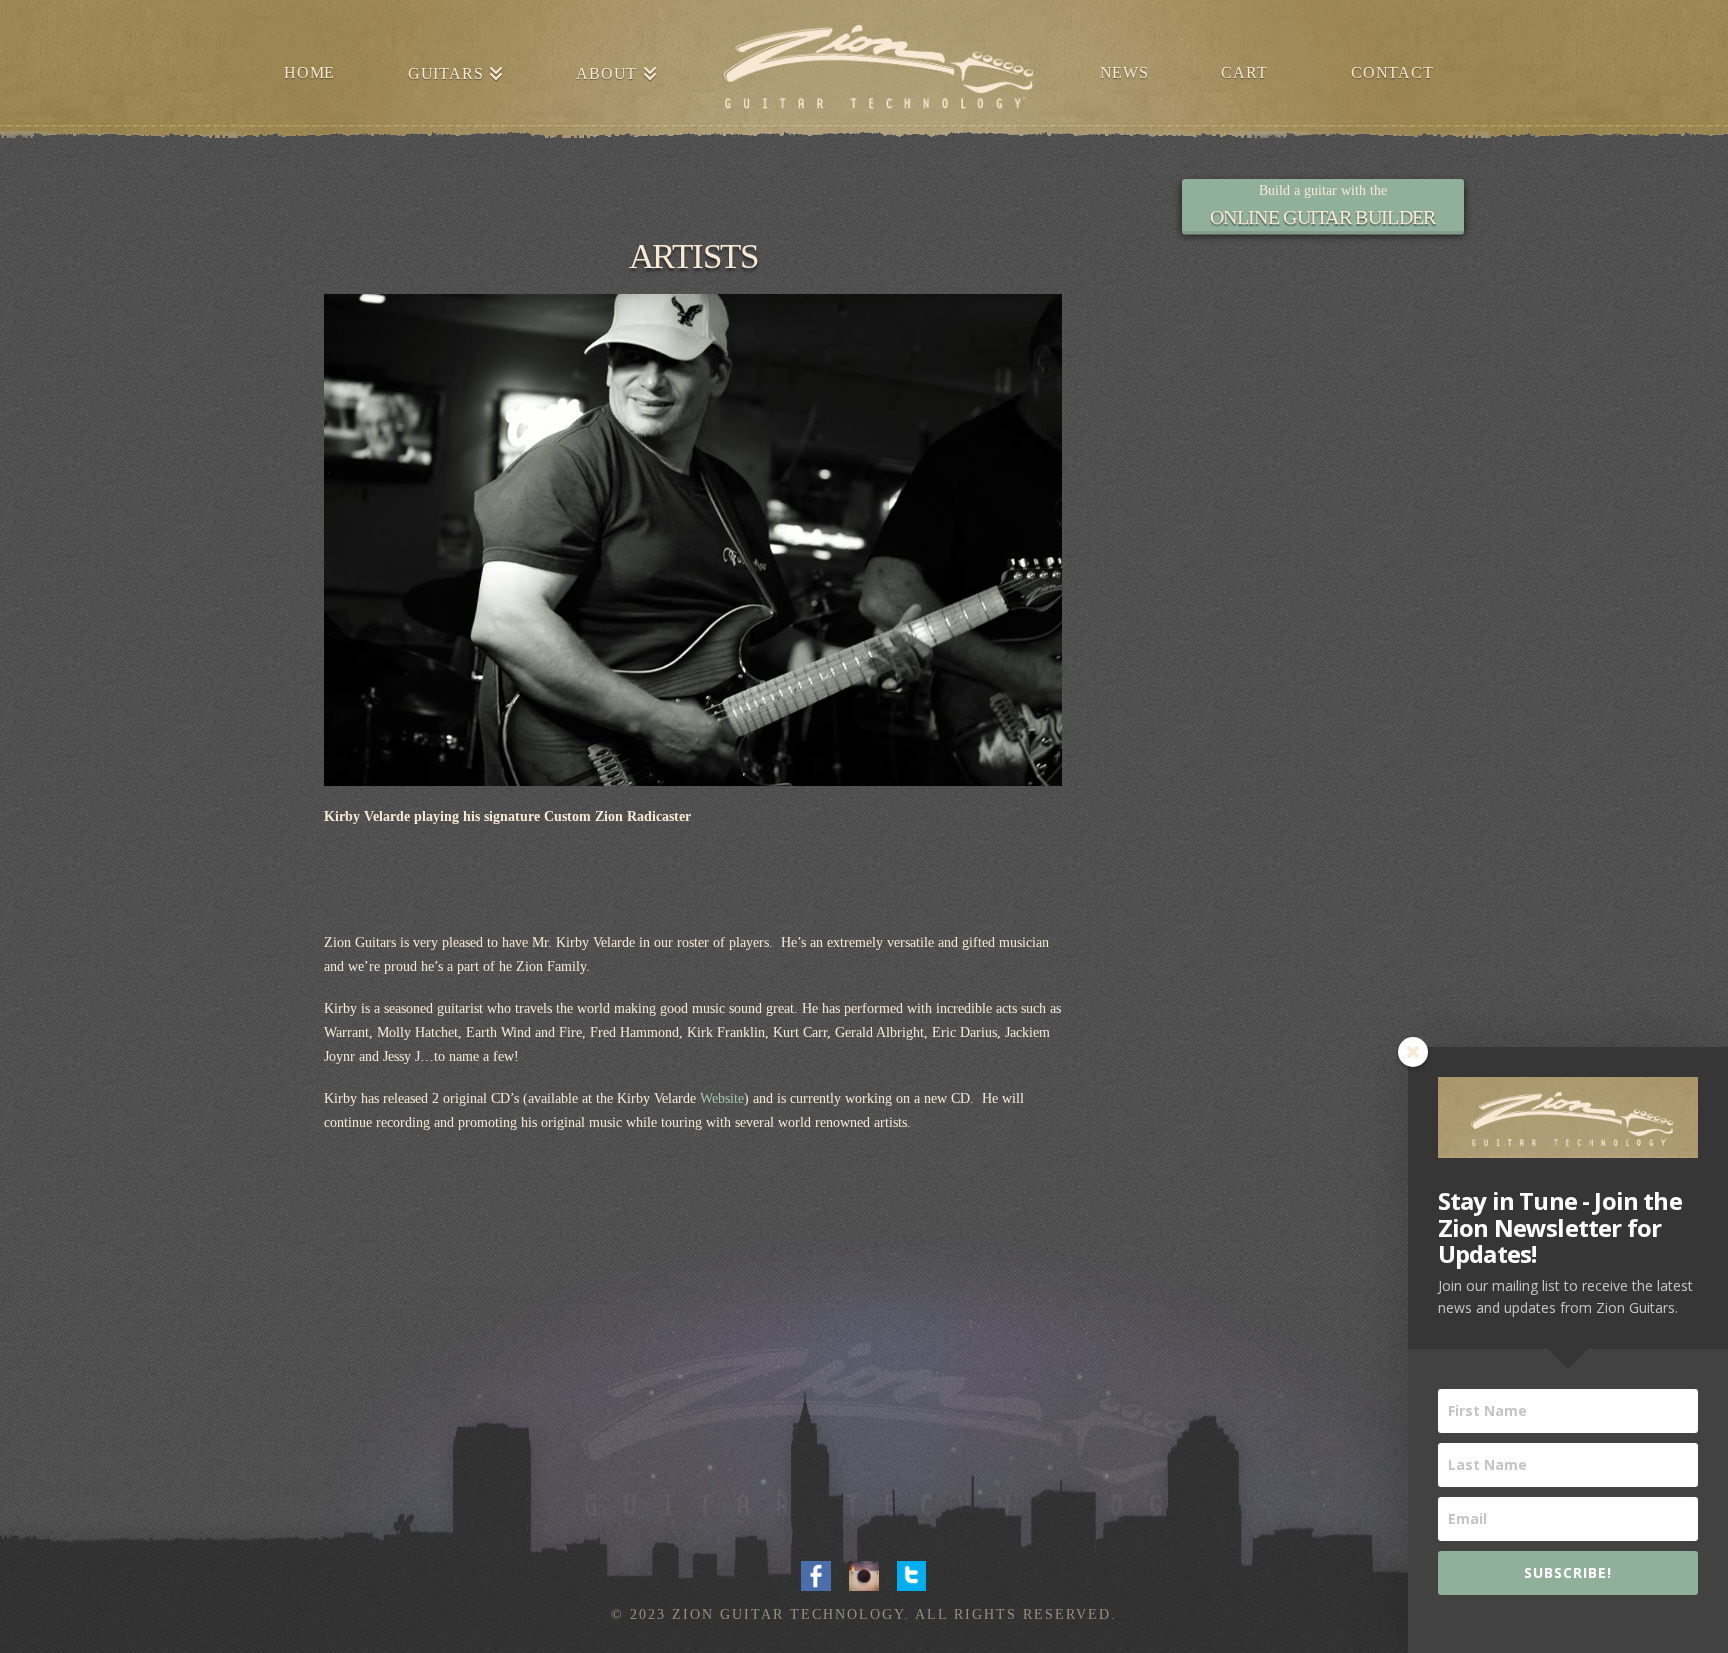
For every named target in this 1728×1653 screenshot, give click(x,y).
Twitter (912, 1574)
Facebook (816, 1574)
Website (722, 1098)
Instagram (864, 1574)
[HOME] (878, 70)
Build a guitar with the (1323, 190)
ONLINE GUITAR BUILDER (1322, 217)
